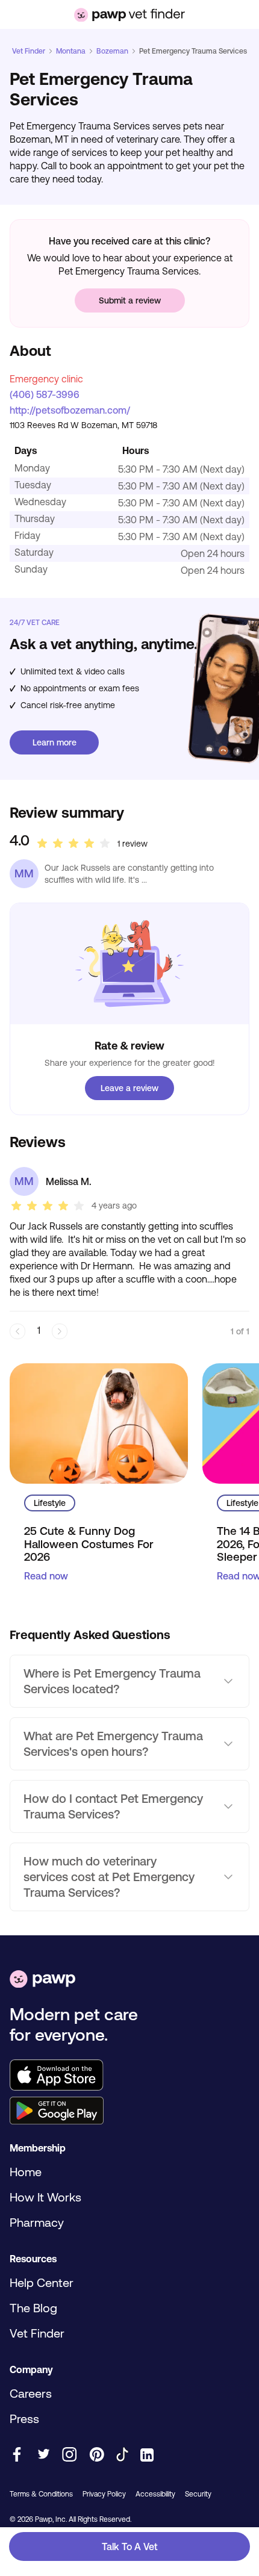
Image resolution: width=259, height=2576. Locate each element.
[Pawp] (42, 1980)
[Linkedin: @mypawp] (147, 2456)
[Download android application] (129, 2112)
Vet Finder (29, 51)
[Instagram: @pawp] (70, 2455)
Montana (71, 51)
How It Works (45, 2197)
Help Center (42, 2282)
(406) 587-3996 (45, 394)
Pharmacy (37, 2222)
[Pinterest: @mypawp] (97, 2455)
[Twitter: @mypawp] (43, 2455)
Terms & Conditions (41, 2494)
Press (24, 2419)
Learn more (55, 742)
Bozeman (112, 51)
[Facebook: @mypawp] (17, 2455)
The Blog (33, 2308)
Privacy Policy (104, 2494)
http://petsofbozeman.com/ (70, 410)
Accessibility (155, 2494)
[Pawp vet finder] (129, 15)
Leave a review (129, 1088)
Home (26, 2172)
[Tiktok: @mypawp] (122, 2455)
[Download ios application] (129, 2076)
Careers (31, 2393)
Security (198, 2494)
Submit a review (130, 300)
